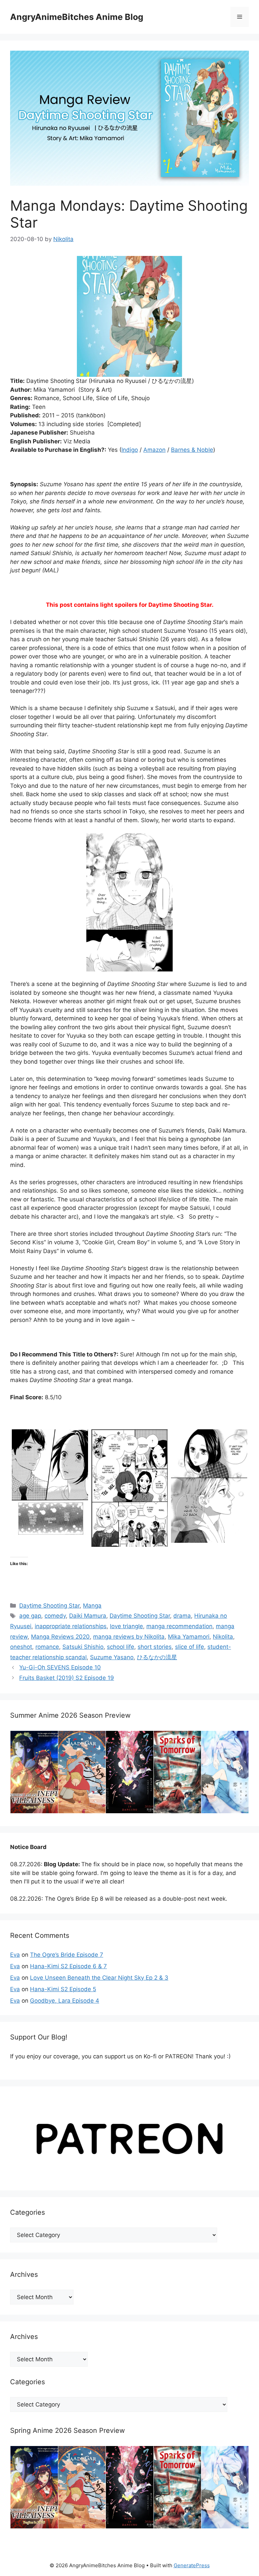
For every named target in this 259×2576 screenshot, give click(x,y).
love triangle (126, 1626)
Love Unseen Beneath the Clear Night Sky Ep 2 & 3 (99, 1978)
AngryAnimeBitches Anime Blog (77, 17)
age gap (30, 1616)
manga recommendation (179, 1626)
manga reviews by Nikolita (129, 1637)
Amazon (154, 450)
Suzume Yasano (112, 1657)
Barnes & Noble (192, 450)
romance (47, 1647)
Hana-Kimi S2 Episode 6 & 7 (68, 1966)
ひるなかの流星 (157, 1657)
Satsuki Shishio (83, 1647)
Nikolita (223, 1637)
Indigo (130, 450)
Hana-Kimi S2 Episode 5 (63, 1989)
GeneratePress (192, 2565)
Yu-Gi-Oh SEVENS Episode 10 (60, 1667)
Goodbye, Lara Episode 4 (65, 2001)
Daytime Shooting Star (49, 1606)
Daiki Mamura (88, 1616)
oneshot (21, 1647)
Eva (15, 1955)
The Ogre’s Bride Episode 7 (67, 1955)
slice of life (190, 1647)
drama (182, 1616)
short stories (155, 1647)
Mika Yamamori (189, 1637)
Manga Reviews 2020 (60, 1637)
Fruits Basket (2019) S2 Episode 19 (67, 1678)
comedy (55, 1616)
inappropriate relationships (71, 1626)
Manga (92, 1606)
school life (121, 1647)
